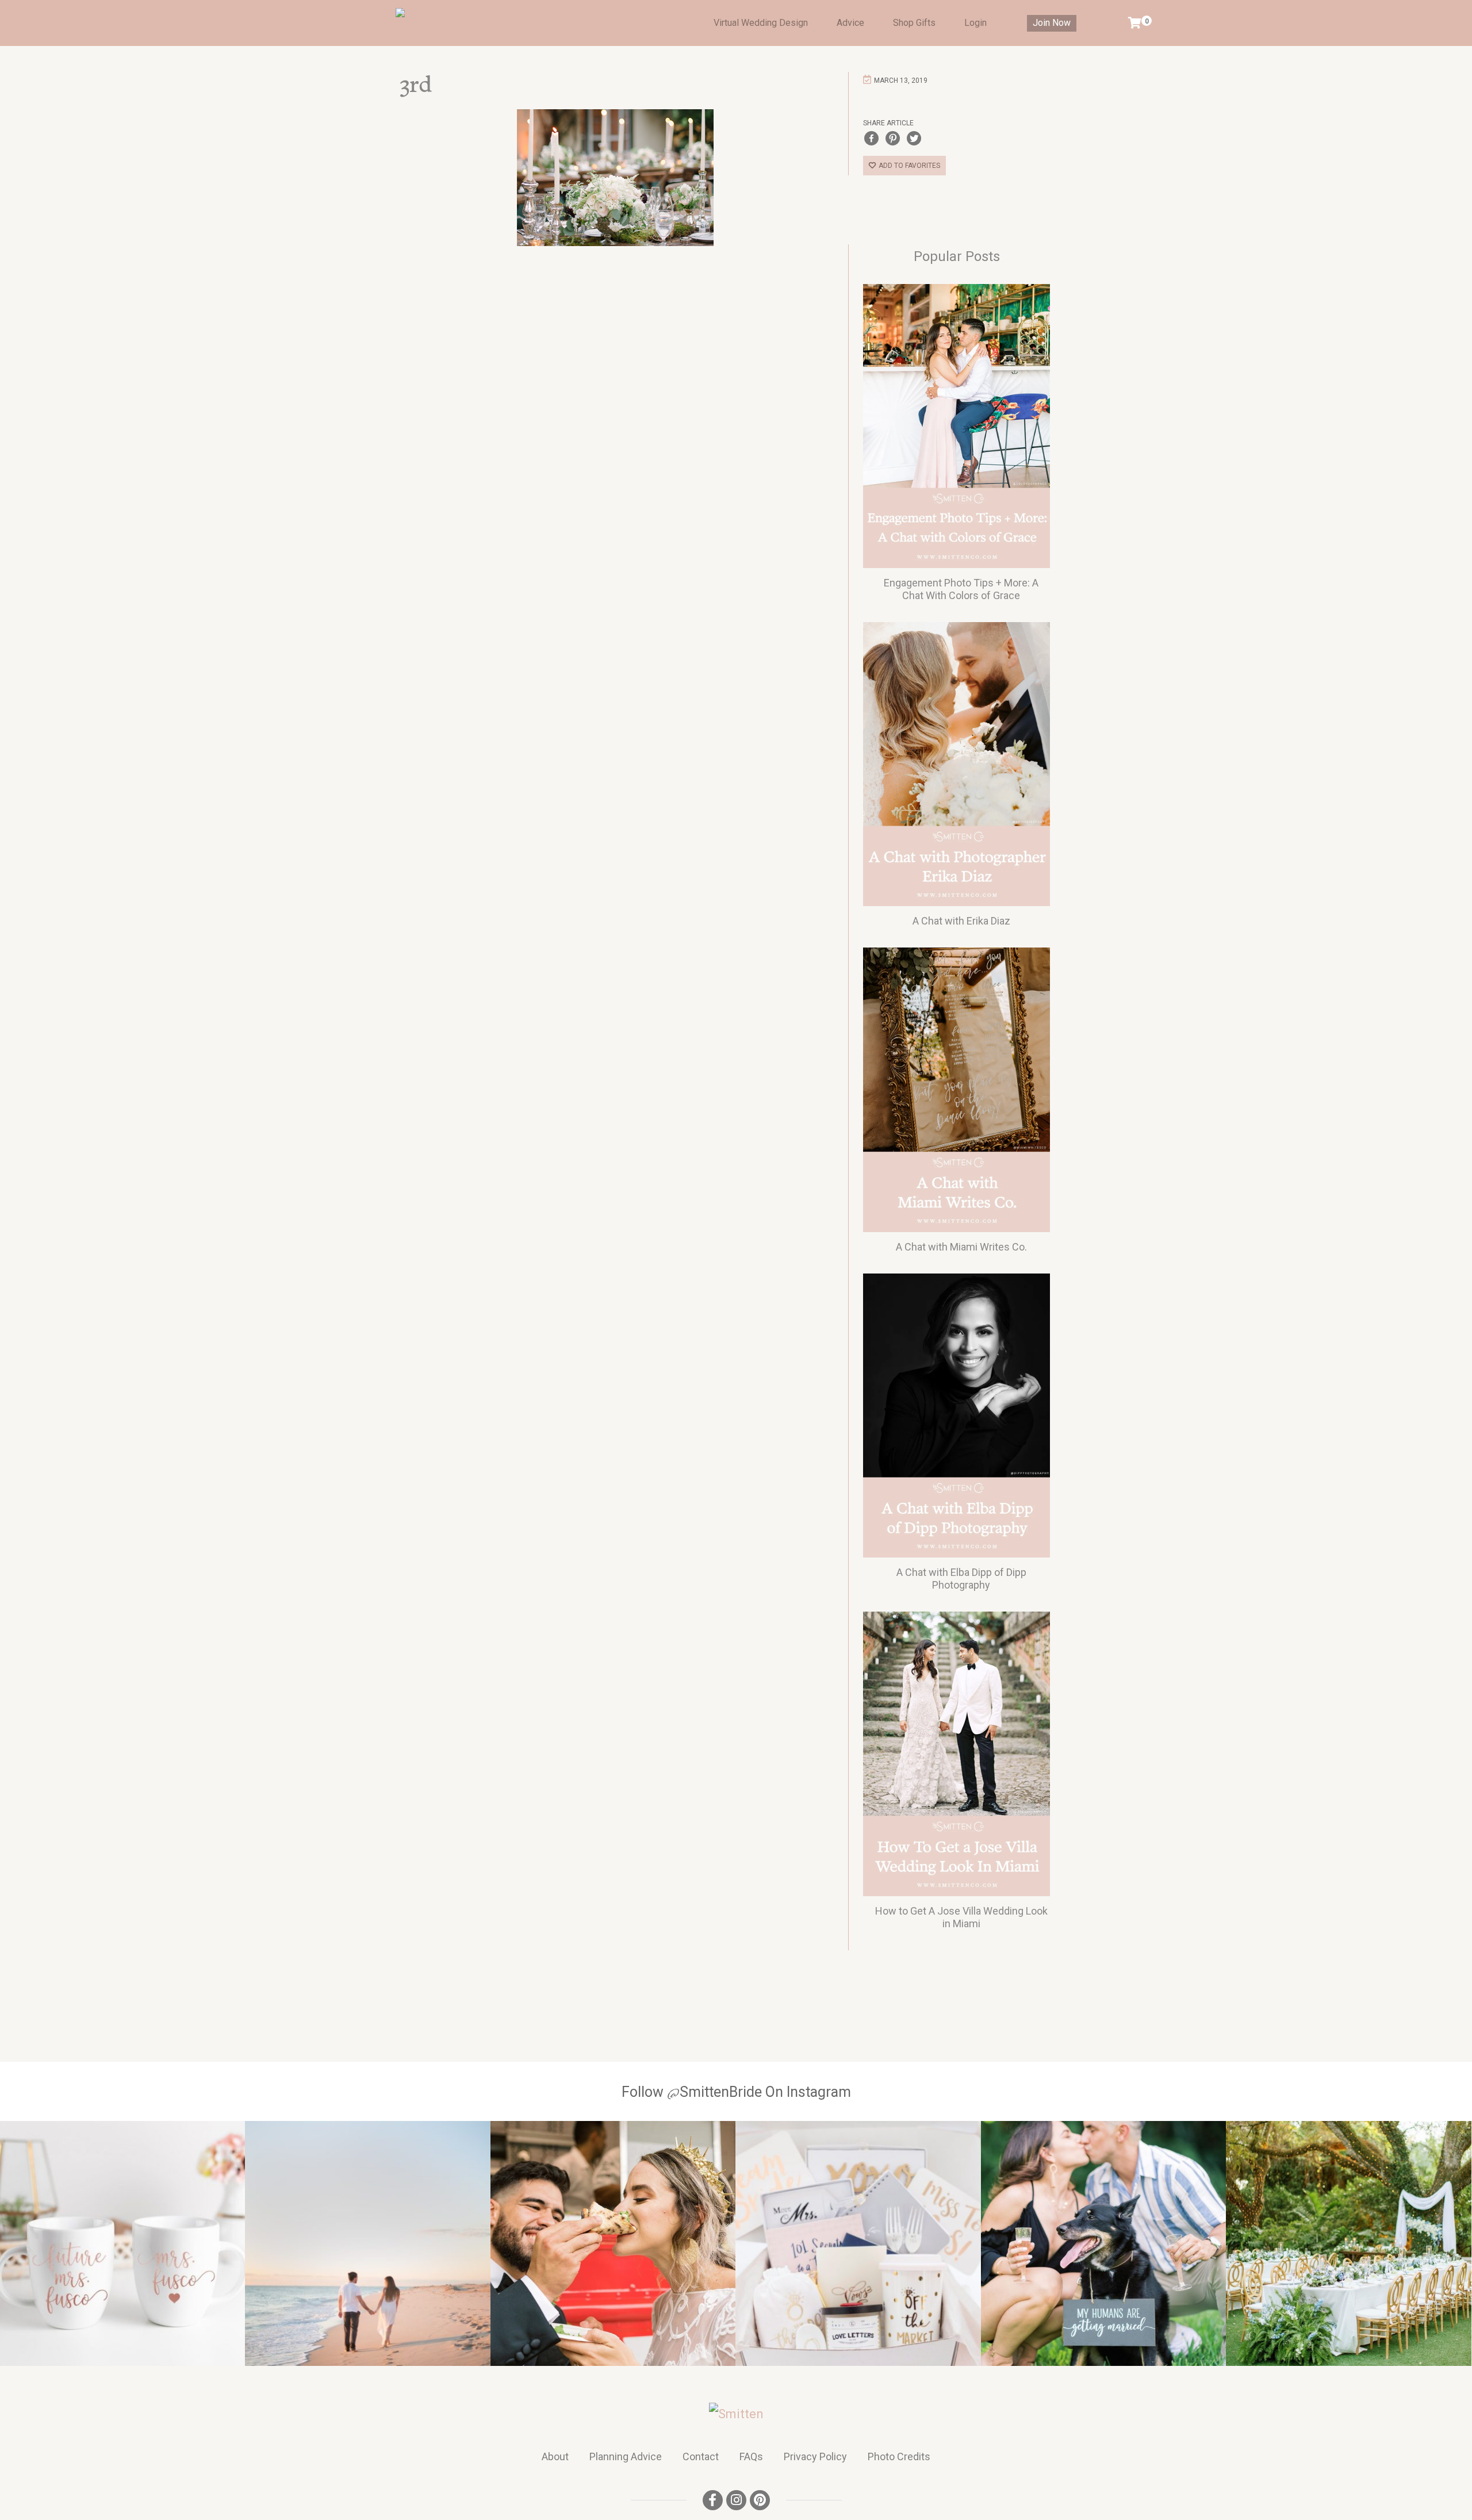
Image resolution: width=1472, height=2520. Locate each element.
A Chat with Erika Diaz (961, 921)
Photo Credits (899, 2456)
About (555, 2456)
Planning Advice (626, 2456)
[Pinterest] (893, 138)
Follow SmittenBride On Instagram (736, 2092)
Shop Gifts (914, 23)
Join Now (1052, 23)
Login (975, 23)
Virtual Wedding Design (761, 23)
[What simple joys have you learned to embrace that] (367, 2243)
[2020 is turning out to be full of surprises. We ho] (1103, 2243)
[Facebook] (871, 138)
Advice (850, 23)
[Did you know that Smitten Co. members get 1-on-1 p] (858, 2243)
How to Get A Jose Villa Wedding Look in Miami (961, 1917)
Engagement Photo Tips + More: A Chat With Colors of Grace (961, 589)
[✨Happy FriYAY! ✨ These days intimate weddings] (613, 2243)
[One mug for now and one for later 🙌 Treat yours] (122, 2243)
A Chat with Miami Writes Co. (961, 1247)
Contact (701, 2456)
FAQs (751, 2456)
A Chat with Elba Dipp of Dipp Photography (961, 1579)
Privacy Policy (815, 2456)
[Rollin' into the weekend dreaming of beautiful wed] (1348, 2243)
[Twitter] (914, 138)
